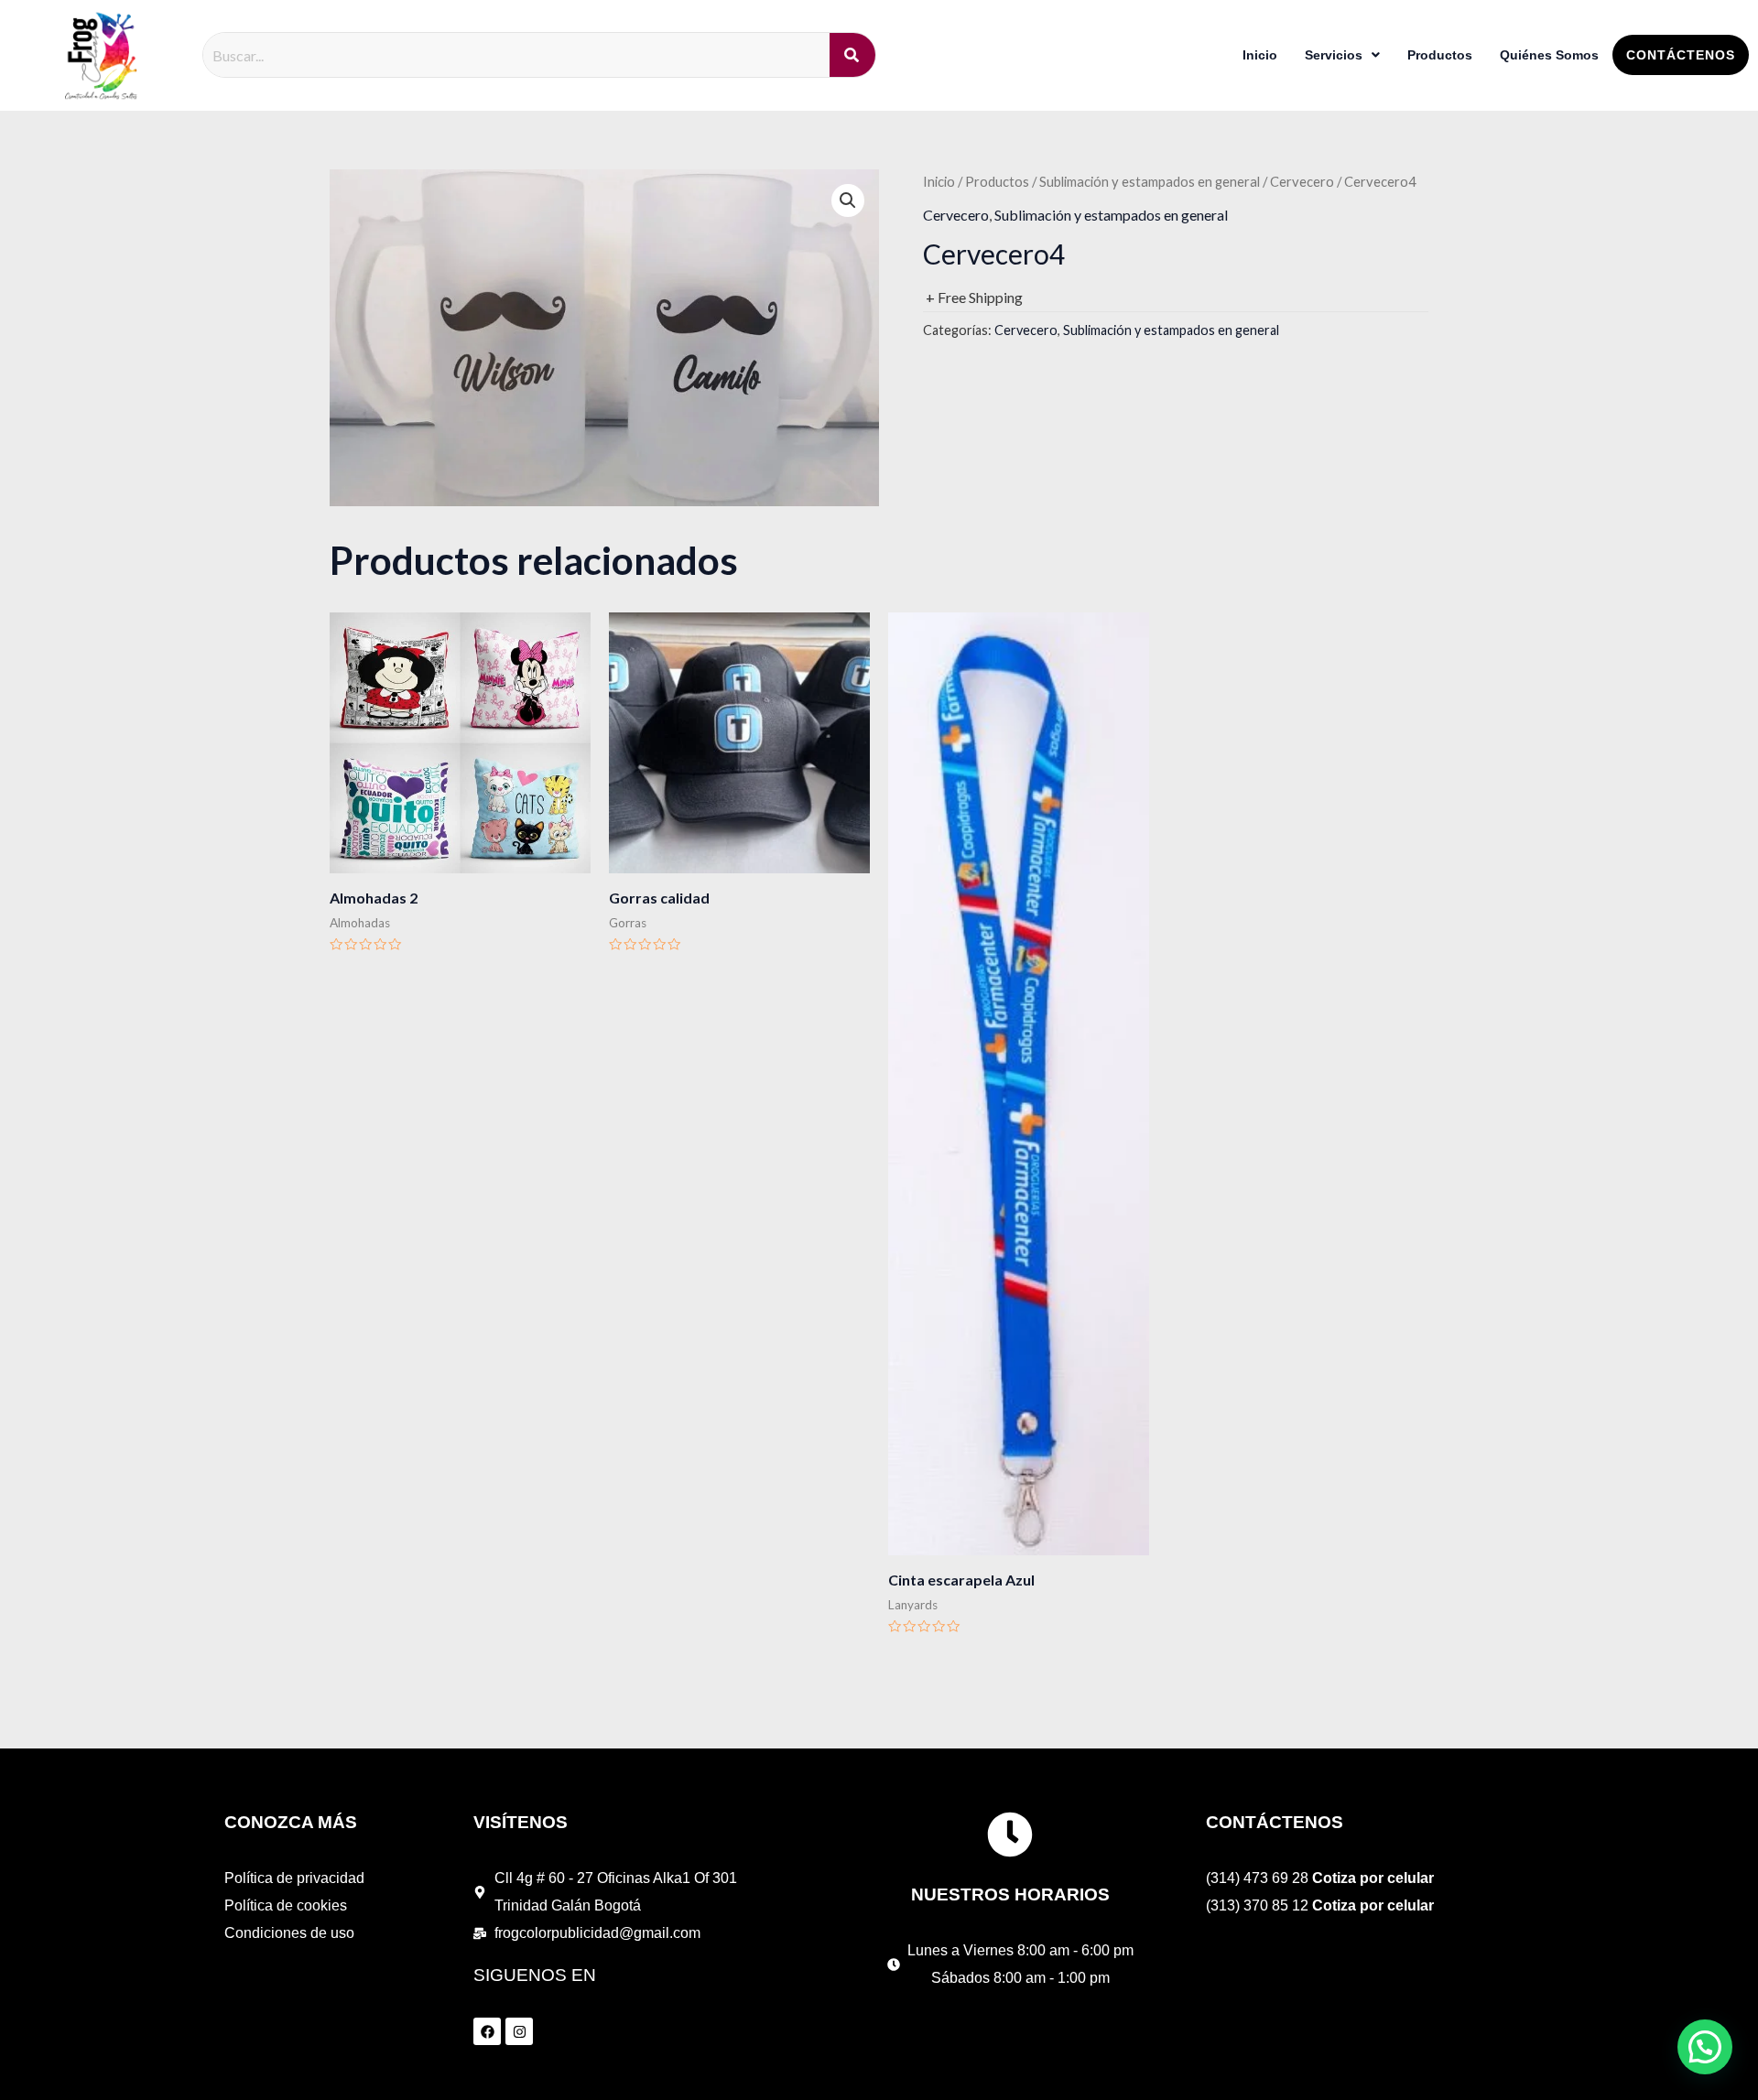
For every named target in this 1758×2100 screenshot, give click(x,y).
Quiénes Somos (1549, 55)
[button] (848, 200)
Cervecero (1302, 181)
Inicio (1260, 55)
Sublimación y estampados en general (1150, 181)
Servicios (1334, 55)
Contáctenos (1681, 55)
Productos (1440, 55)
